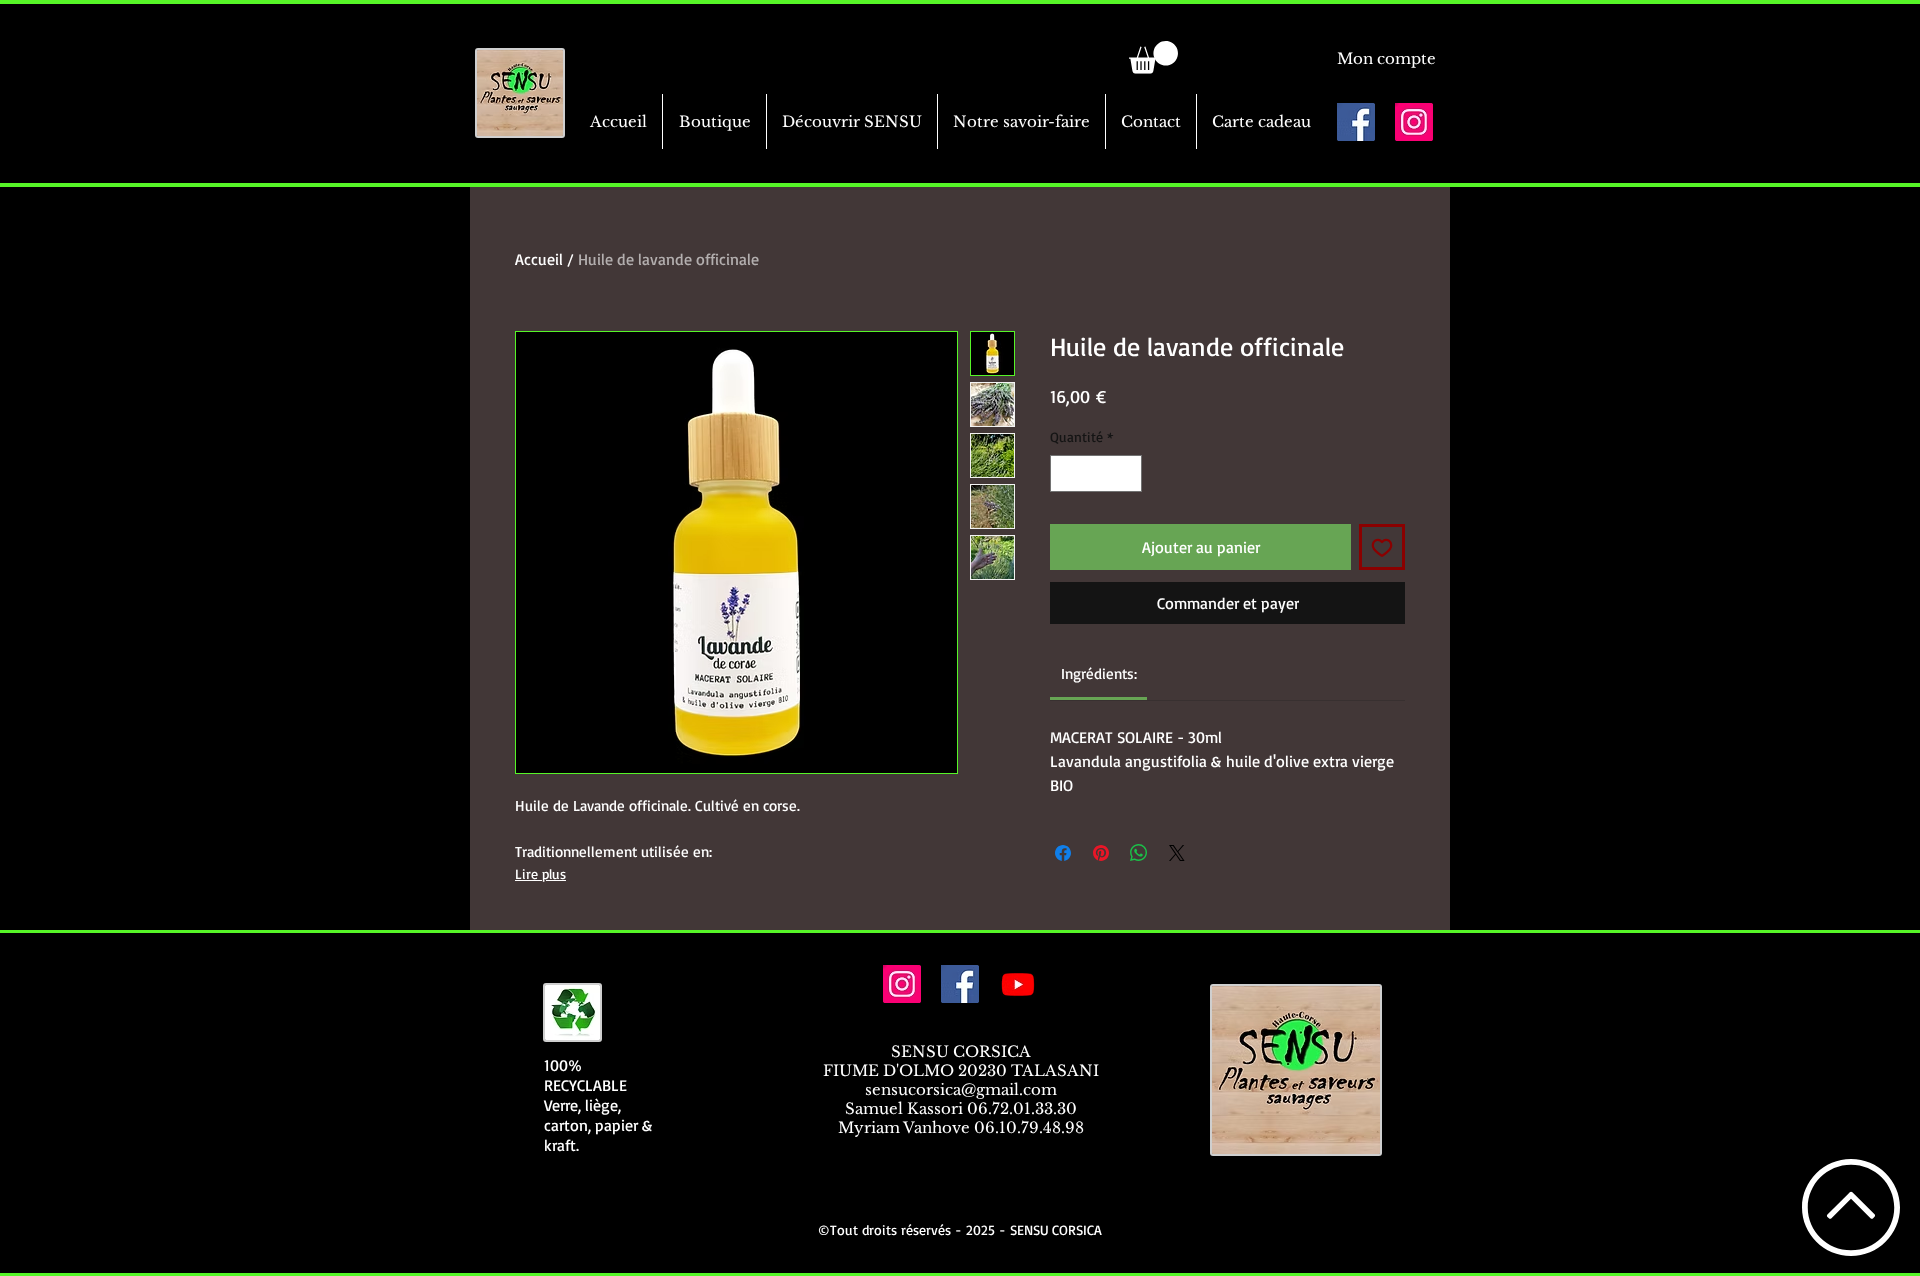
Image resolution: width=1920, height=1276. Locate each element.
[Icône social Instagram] (1414, 122)
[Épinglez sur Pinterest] (1101, 853)
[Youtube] (1018, 984)
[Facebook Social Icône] (1356, 122)
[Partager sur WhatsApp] (1139, 853)
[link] (1153, 57)
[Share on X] (1177, 853)
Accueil (539, 259)
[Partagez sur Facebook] (1063, 853)
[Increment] (1126, 473)
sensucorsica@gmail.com (961, 1089)
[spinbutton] (1096, 473)
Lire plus (540, 873)
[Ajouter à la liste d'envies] (1382, 547)
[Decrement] (1065, 473)
